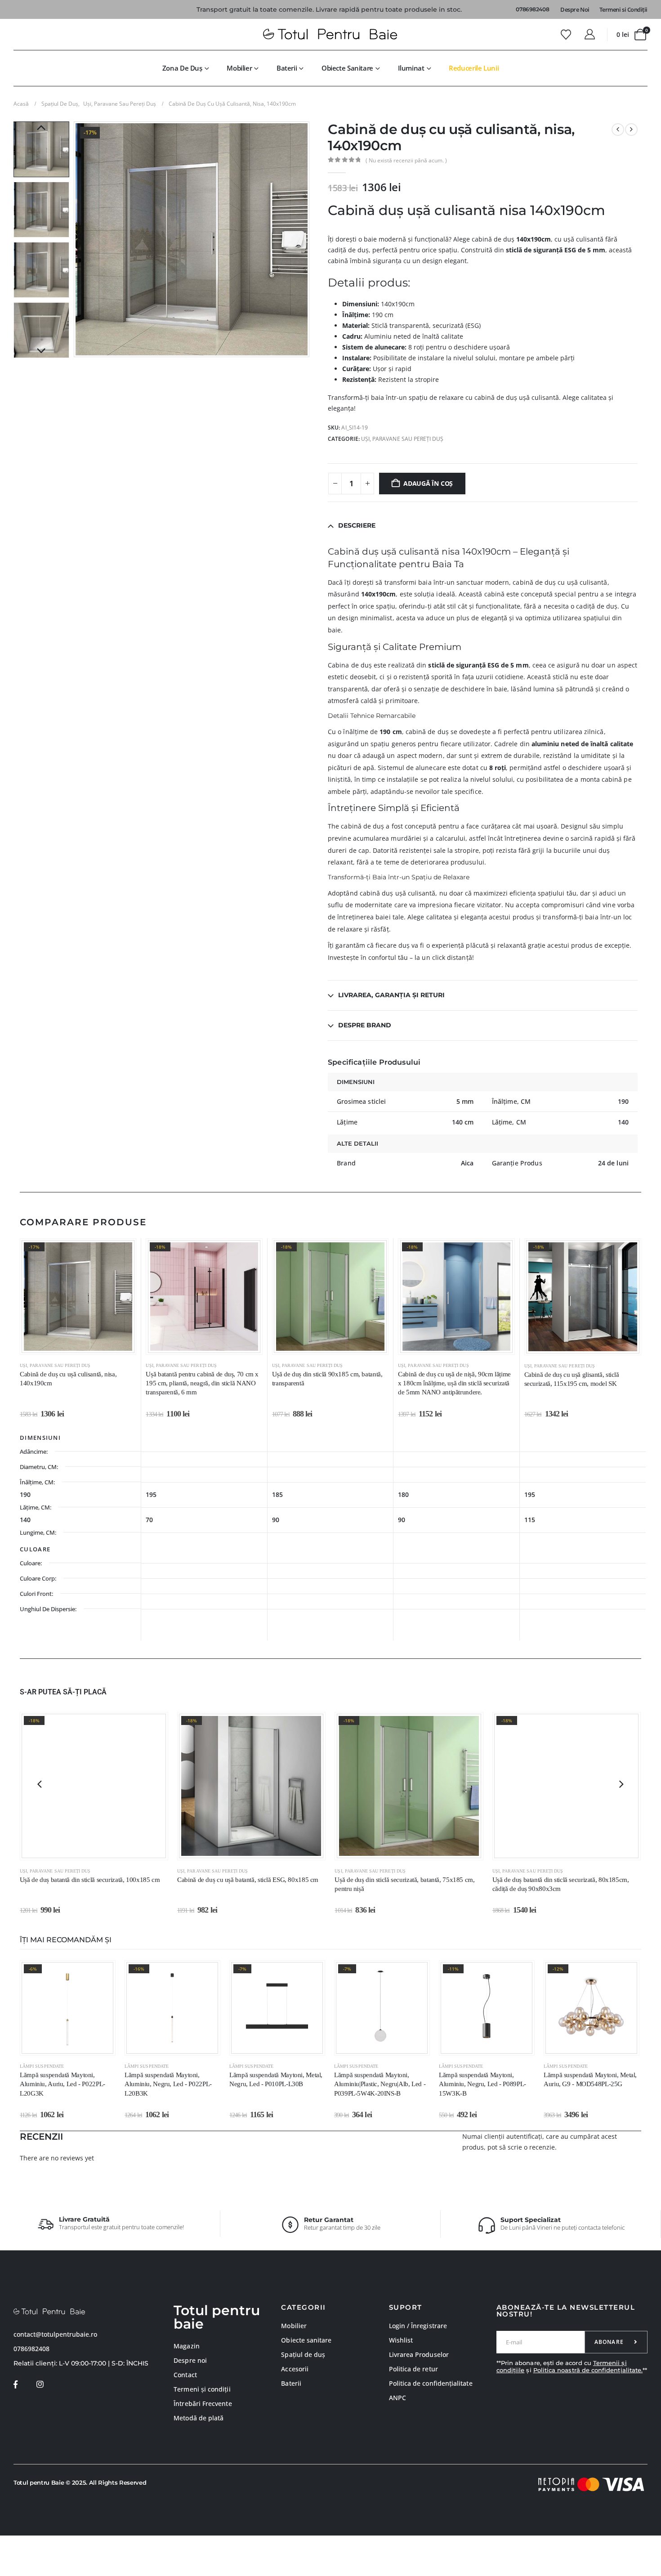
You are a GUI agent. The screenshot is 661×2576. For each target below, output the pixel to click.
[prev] (618, 130)
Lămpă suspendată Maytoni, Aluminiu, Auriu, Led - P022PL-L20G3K (63, 2084)
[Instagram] (40, 2385)
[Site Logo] (330, 35)
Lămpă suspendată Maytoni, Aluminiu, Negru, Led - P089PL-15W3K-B (482, 2084)
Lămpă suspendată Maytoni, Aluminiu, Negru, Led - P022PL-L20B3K (168, 2084)
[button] (76, 239)
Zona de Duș (182, 68)
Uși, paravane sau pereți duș (402, 439)
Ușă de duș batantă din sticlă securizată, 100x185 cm (90, 1880)
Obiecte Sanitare (347, 68)
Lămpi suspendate (42, 2066)
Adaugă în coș (428, 483)
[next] (631, 130)
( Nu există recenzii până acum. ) (406, 160)
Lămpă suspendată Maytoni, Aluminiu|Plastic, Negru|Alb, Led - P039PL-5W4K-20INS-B (380, 2084)
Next (41, 351)
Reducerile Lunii (474, 68)
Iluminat (411, 68)
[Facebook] (16, 2385)
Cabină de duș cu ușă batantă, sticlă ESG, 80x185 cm (248, 1880)
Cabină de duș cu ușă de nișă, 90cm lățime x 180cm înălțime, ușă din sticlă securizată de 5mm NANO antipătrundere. (454, 1383)
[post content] (78, 1297)
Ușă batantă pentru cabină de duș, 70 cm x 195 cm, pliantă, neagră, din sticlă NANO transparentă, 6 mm (202, 1383)
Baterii (287, 68)
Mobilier (239, 68)
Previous (41, 128)
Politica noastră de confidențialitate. (588, 2370)
